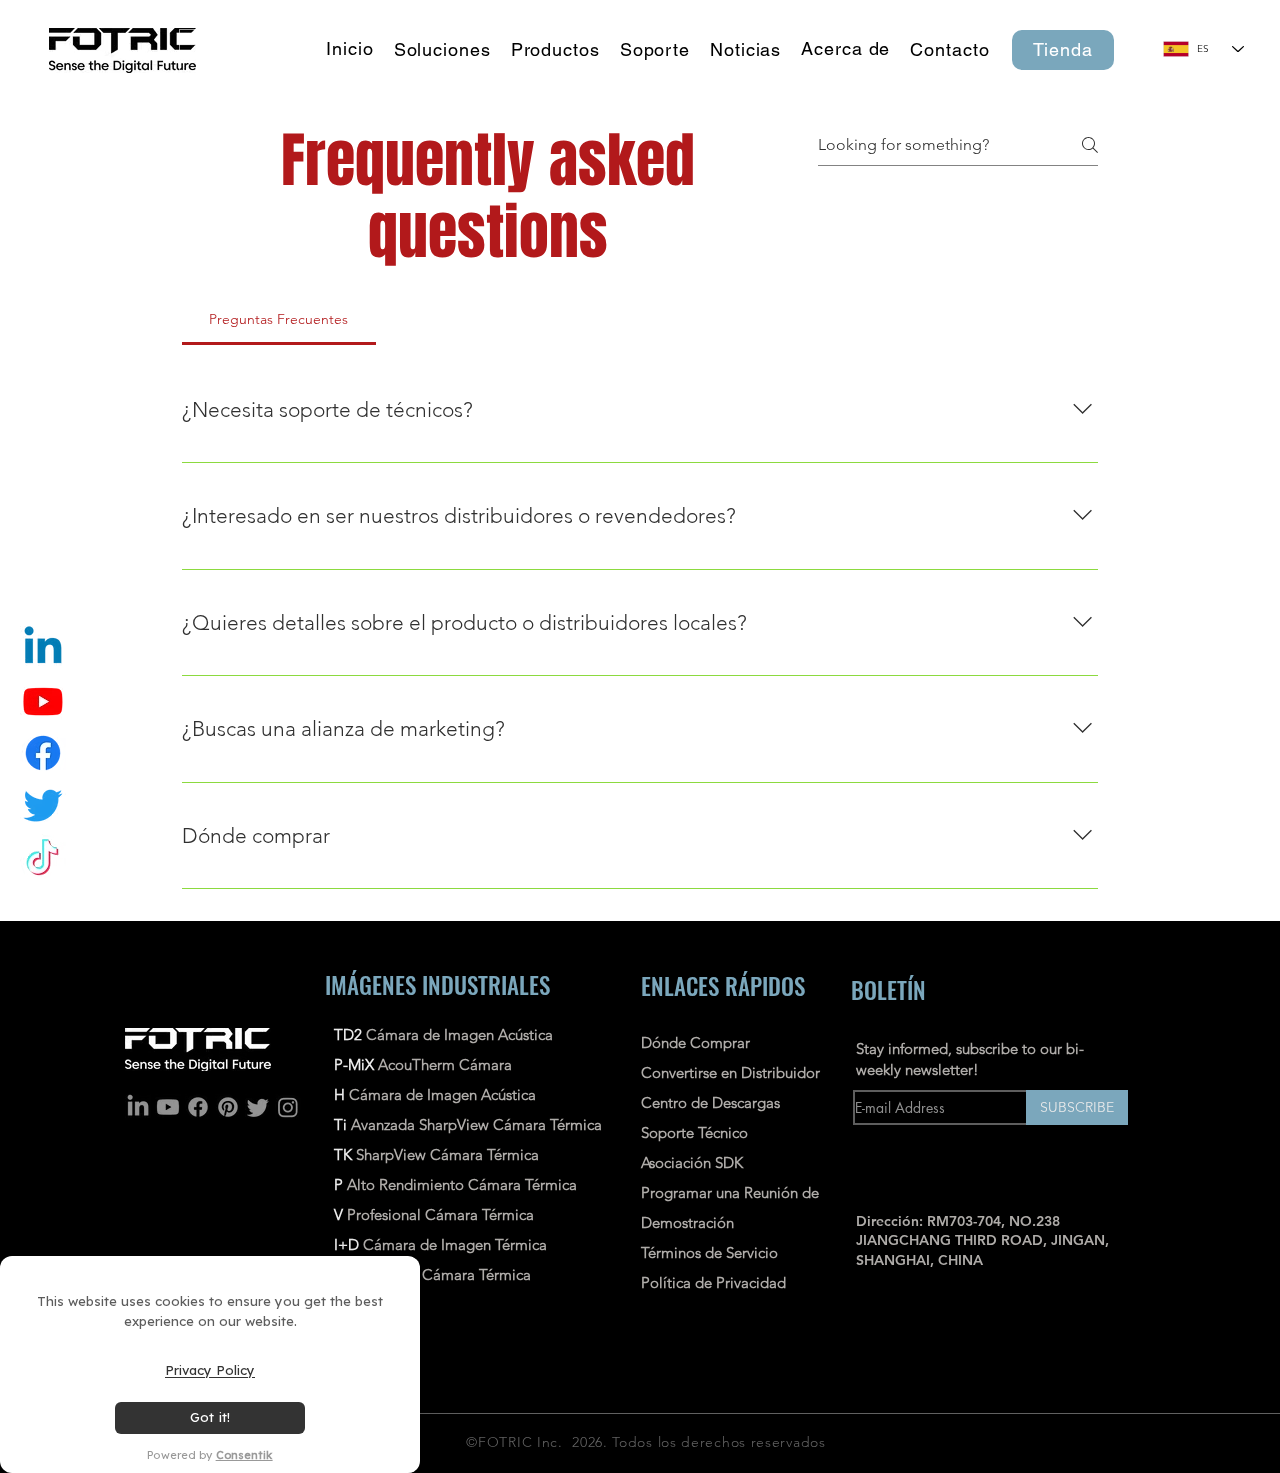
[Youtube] (168, 1107)
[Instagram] (288, 1107)
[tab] (279, 319)
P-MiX (356, 1064)
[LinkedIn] (138, 1107)
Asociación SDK (692, 1162)
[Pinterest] (228, 1107)
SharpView (391, 1154)
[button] (555, 50)
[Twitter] (43, 805)
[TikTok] (43, 857)
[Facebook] (198, 1107)
